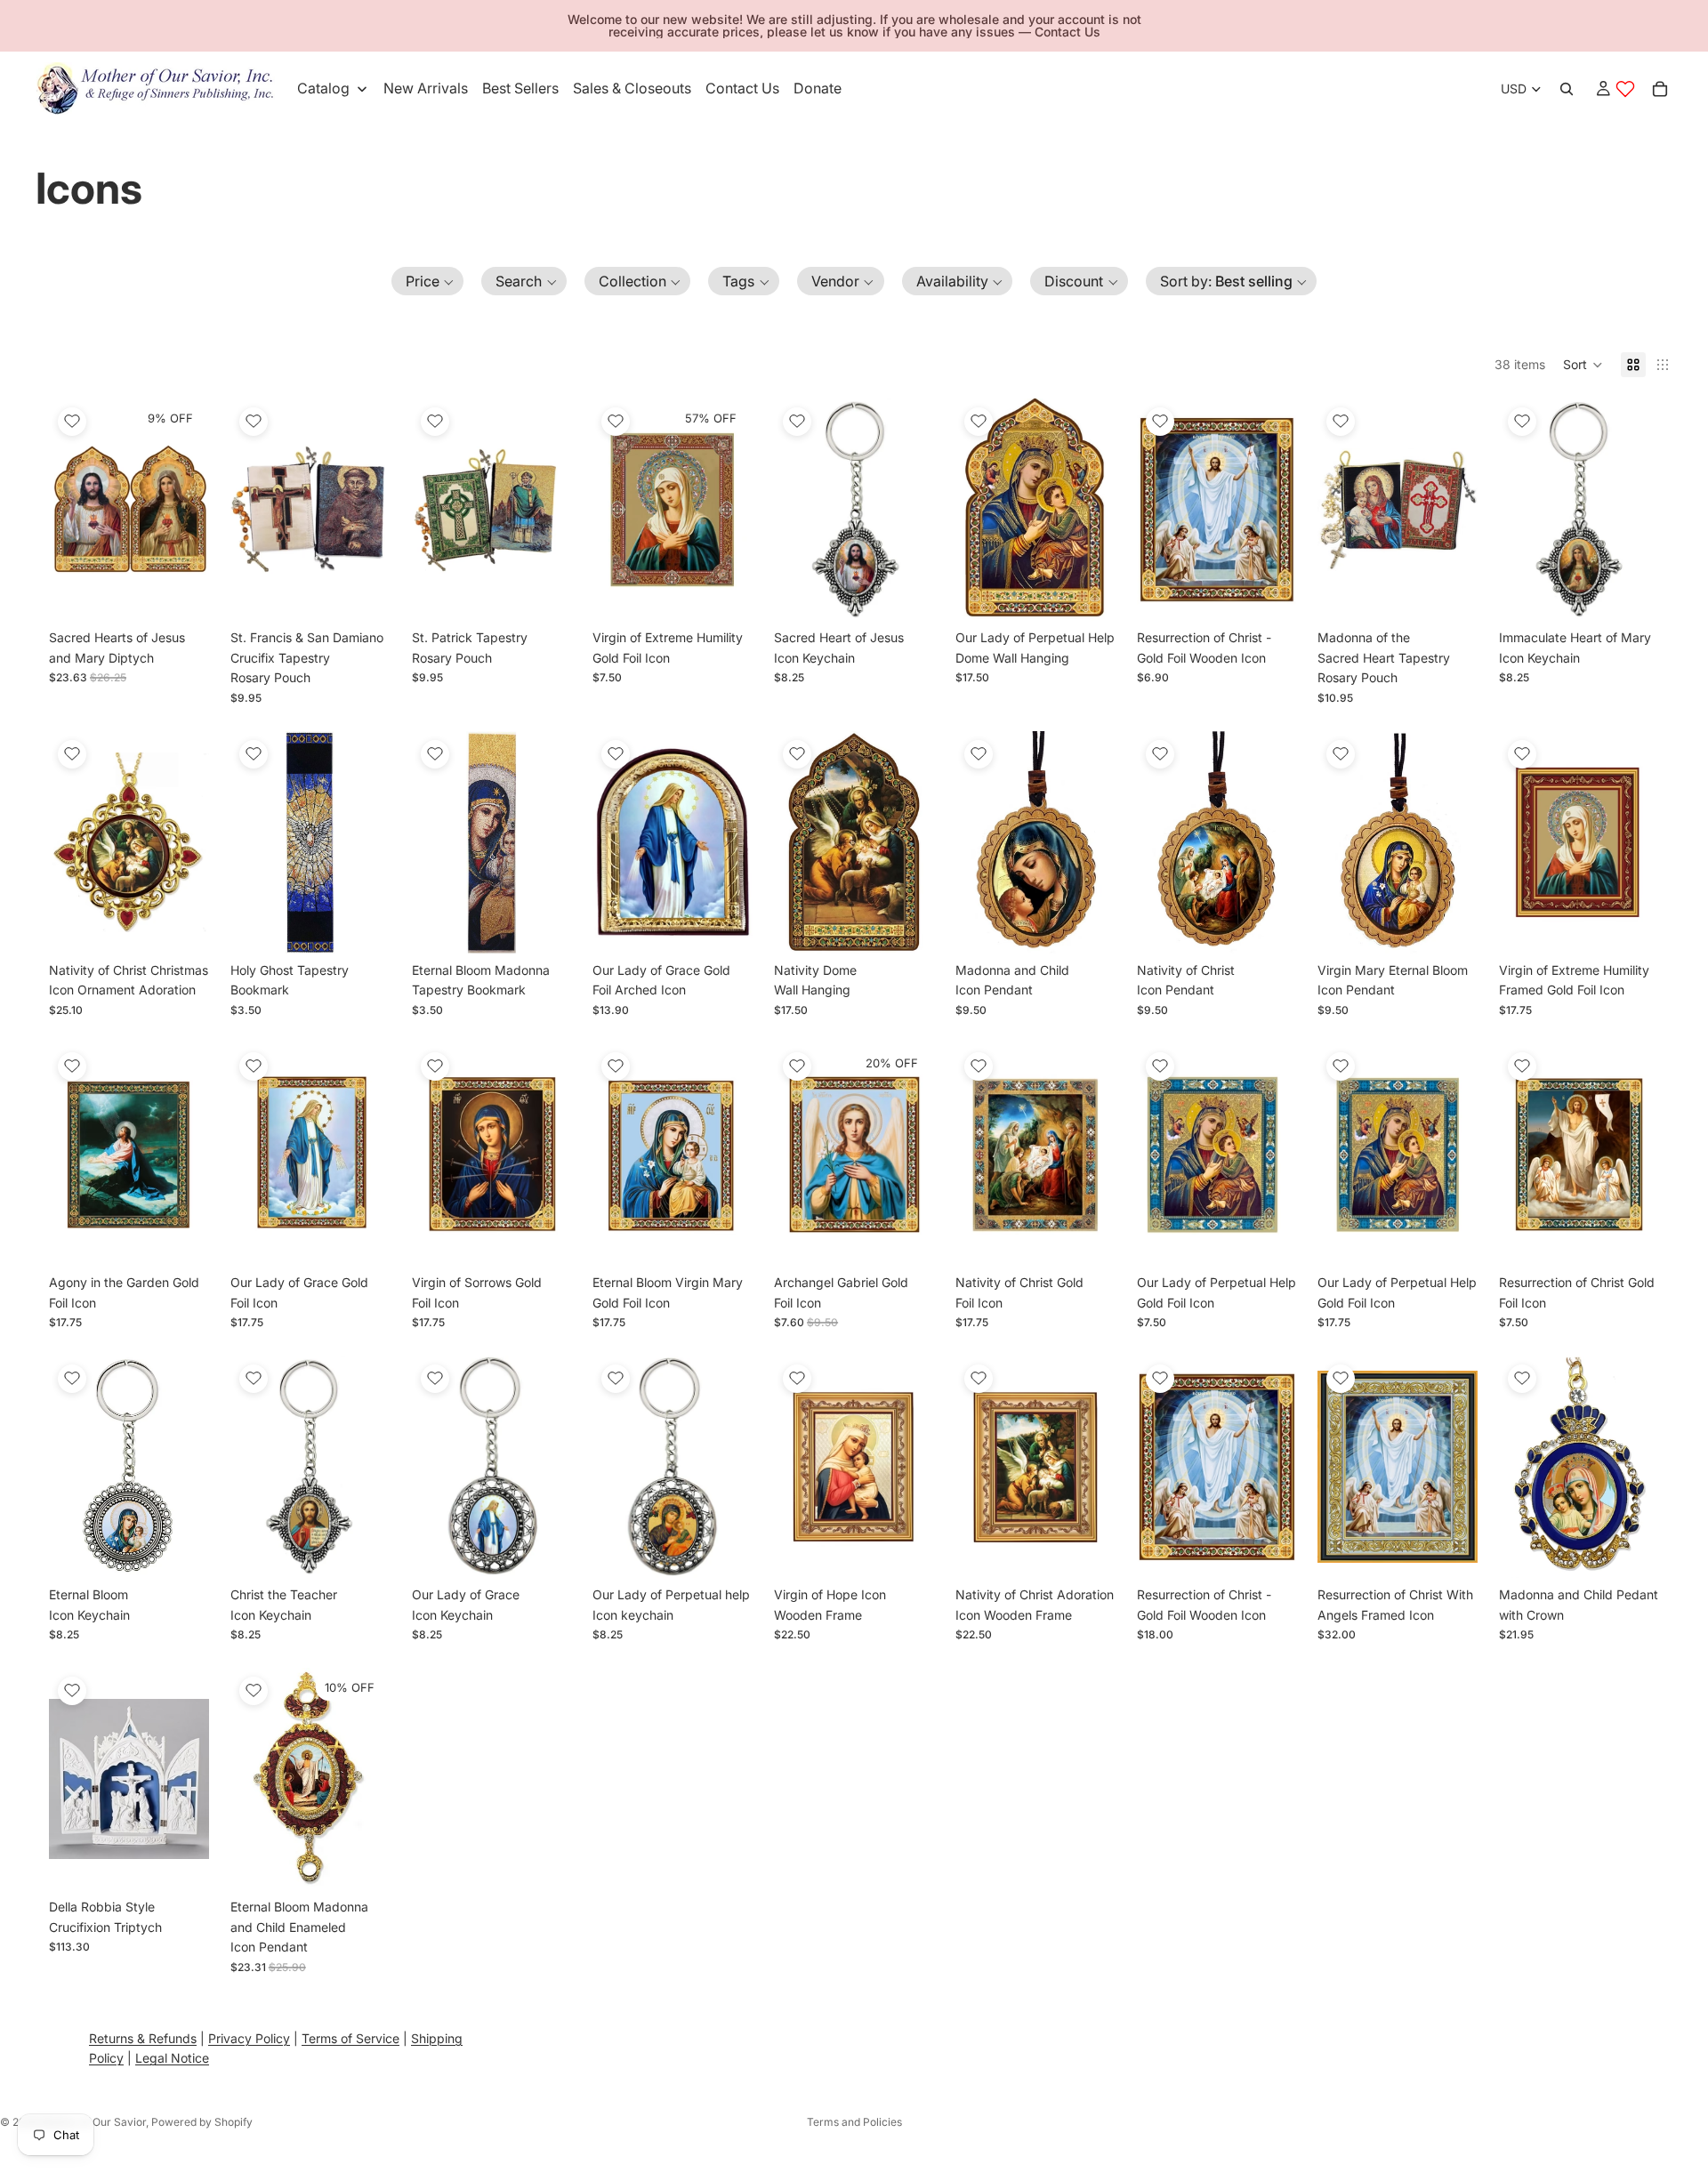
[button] (428, 281)
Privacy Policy (249, 2038)
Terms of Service (350, 2038)
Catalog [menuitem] (323, 88)
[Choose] (725, 594)
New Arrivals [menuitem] (426, 88)
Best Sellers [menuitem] (520, 88)
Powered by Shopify (202, 2122)
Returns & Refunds (143, 2038)
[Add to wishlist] (72, 422)
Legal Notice (172, 2058)
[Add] (181, 594)
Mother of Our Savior (93, 2122)
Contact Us (1067, 32)
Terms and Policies (854, 2122)
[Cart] (1660, 89)
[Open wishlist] (1625, 89)
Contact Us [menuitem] (742, 88)
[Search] (1567, 89)
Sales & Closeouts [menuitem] (632, 88)
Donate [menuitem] (818, 88)
